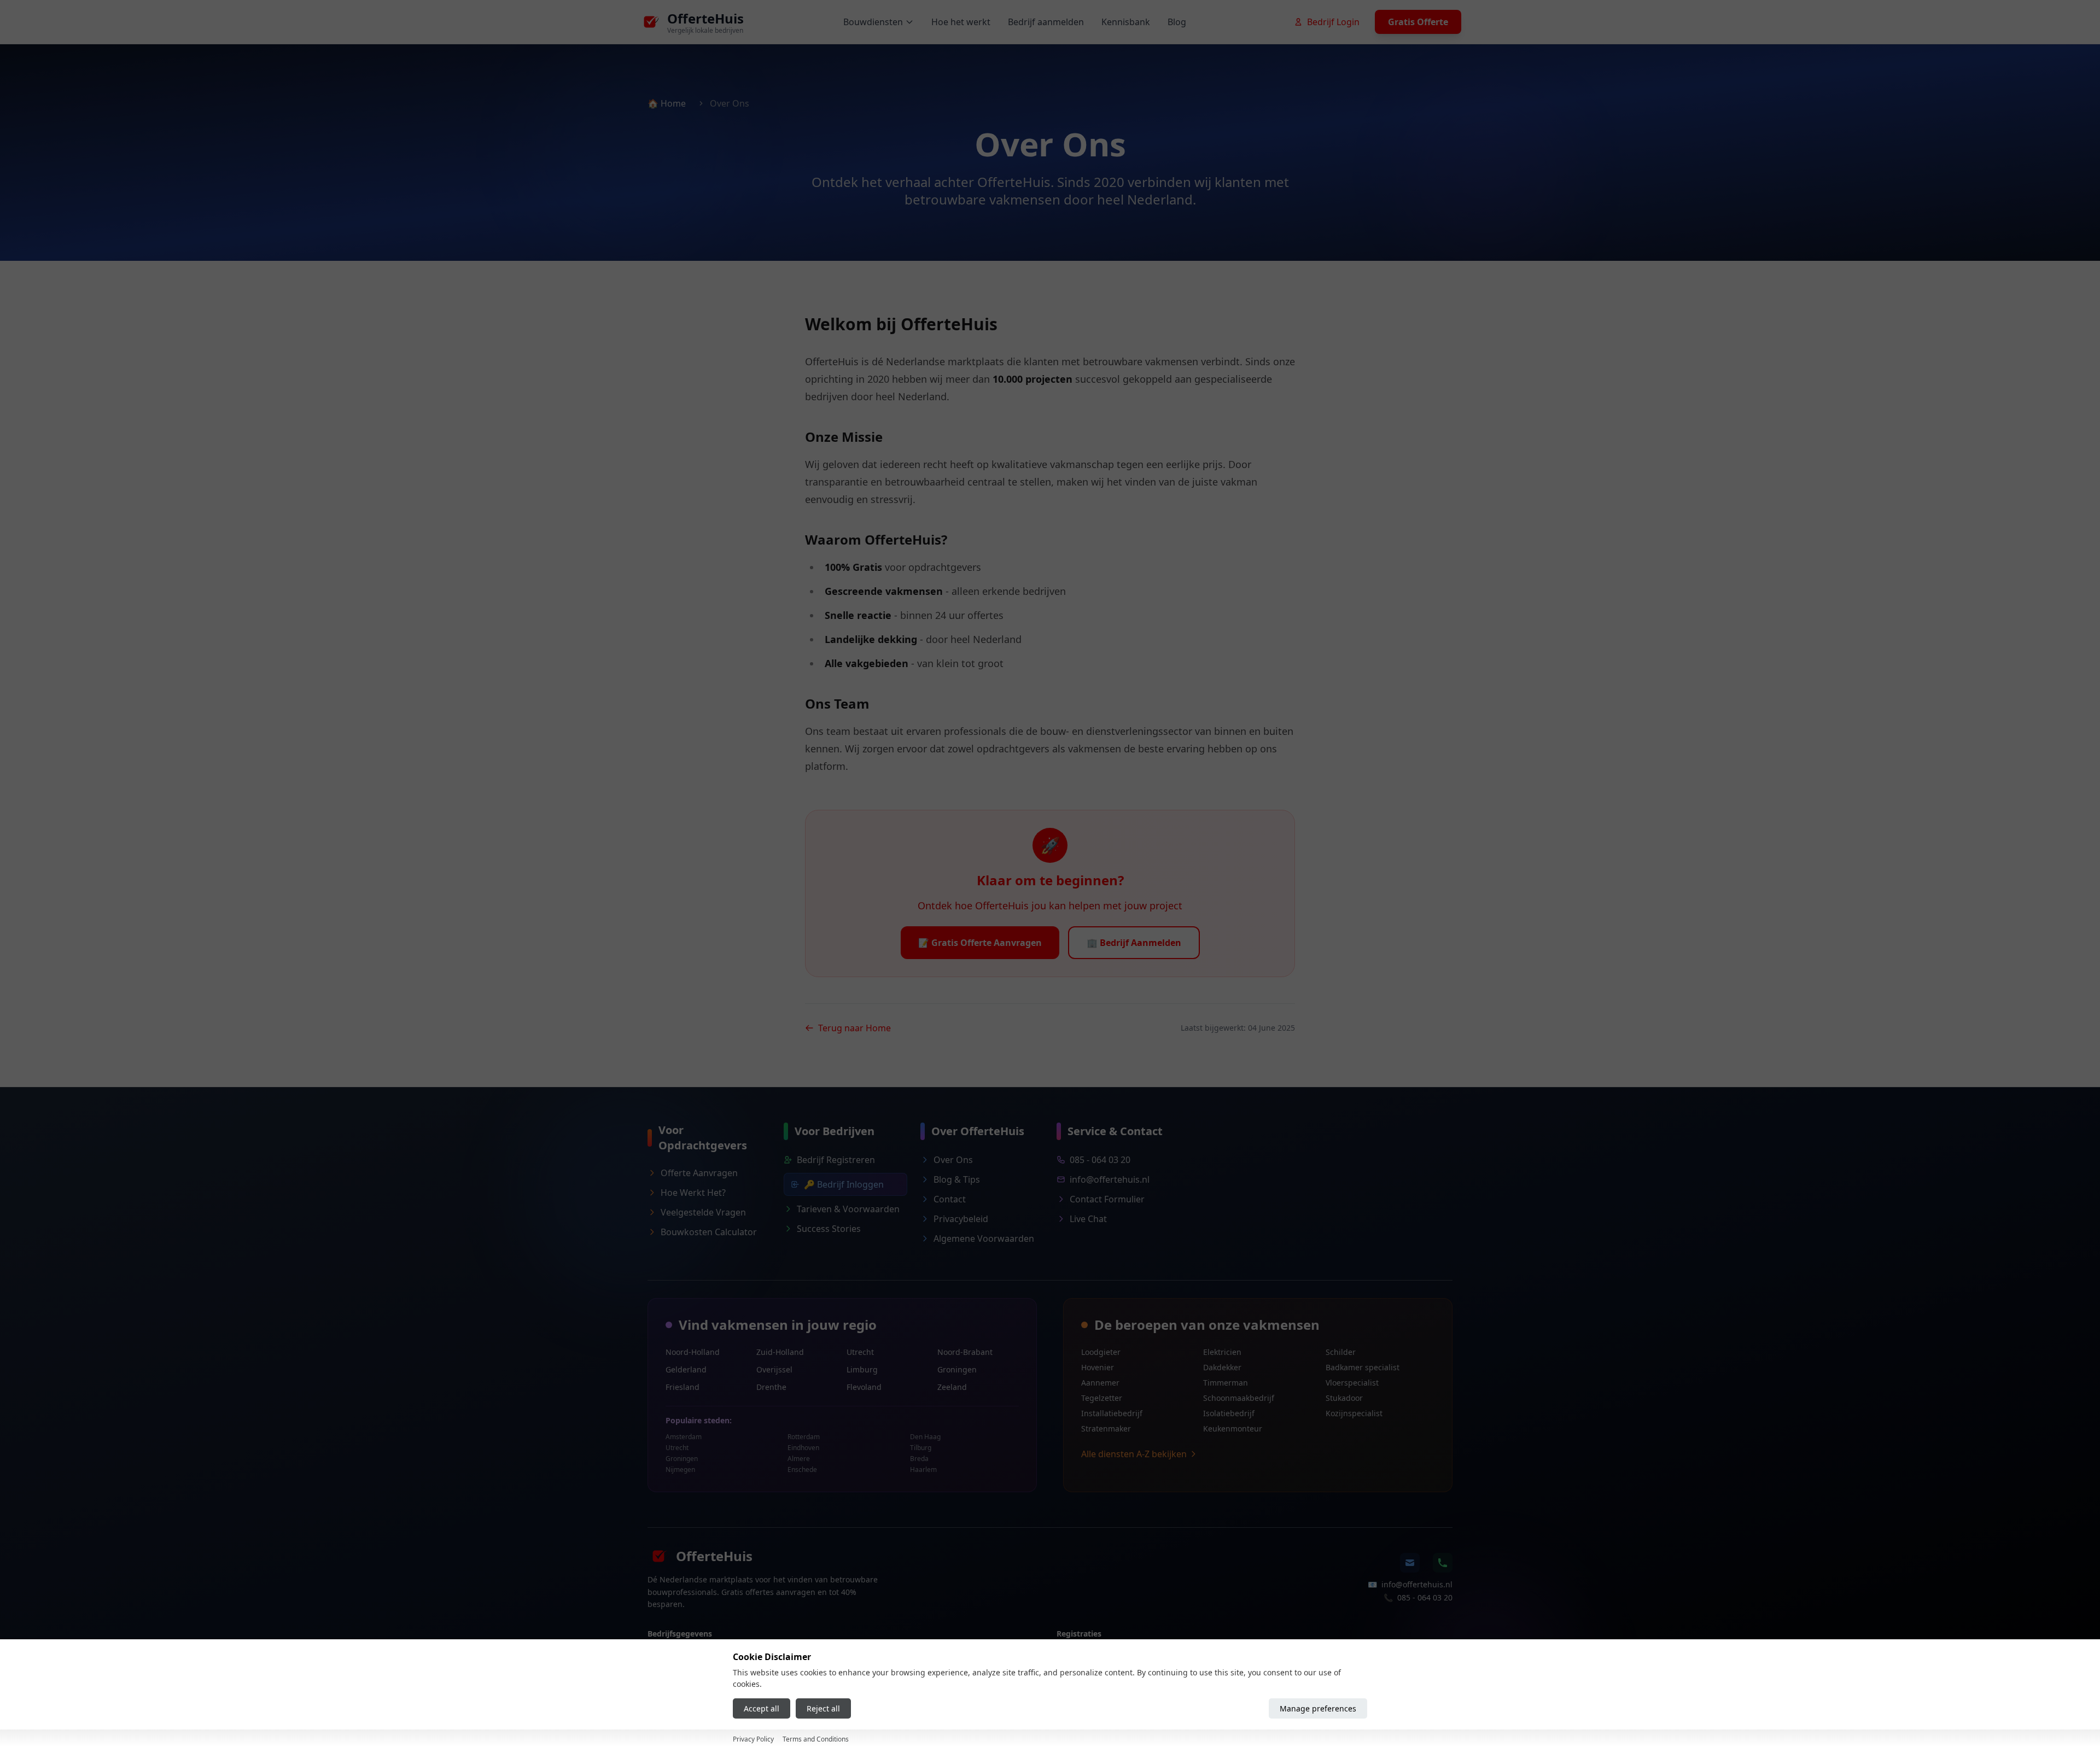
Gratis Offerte (1418, 22)
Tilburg (921, 1448)
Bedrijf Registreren (836, 1160)
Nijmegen (680, 1470)
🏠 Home (667, 103)
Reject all (823, 1708)
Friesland (682, 1387)
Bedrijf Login (1333, 22)
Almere (799, 1459)
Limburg (862, 1369)
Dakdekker (1222, 1367)
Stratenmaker (1106, 1428)
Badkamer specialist (1363, 1367)
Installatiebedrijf (1112, 1413)
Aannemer (1100, 1383)
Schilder (1341, 1352)
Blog (1177, 22)
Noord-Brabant (965, 1352)
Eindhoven (803, 1448)
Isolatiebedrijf (1229, 1413)
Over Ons (953, 1160)
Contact (950, 1199)
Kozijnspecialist (1354, 1413)
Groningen (957, 1369)
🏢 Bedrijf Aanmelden (1134, 943)
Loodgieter (1101, 1352)
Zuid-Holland (780, 1352)
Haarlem (923, 1470)
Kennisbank (1126, 22)
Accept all (762, 1708)
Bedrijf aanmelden (1046, 22)
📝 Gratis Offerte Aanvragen (980, 943)
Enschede (802, 1470)
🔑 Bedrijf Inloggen (844, 1184)
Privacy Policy (753, 1739)
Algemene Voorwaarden (984, 1238)
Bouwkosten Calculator (709, 1232)
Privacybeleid (961, 1219)
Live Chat (1088, 1219)
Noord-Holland (693, 1352)
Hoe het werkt (961, 22)
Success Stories (829, 1229)
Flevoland (864, 1387)
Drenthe (771, 1387)
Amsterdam (684, 1437)
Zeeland (952, 1387)
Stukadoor (1344, 1398)
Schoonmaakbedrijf (1239, 1398)
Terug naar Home (854, 1028)
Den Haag (925, 1437)
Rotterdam (804, 1437)
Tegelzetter (1102, 1398)
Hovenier (1098, 1367)
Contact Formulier (1107, 1199)
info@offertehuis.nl (1110, 1179)
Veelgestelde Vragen (703, 1212)
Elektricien (1222, 1352)
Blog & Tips (957, 1179)
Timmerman (1226, 1383)
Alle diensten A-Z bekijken (1134, 1454)
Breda (919, 1459)
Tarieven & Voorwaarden (848, 1209)
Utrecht (860, 1352)
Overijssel (774, 1369)
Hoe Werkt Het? (693, 1193)
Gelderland (686, 1369)
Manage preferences (1318, 1708)
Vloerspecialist (1352, 1383)
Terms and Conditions (816, 1739)
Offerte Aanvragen (699, 1173)
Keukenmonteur (1233, 1428)
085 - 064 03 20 (1100, 1160)
